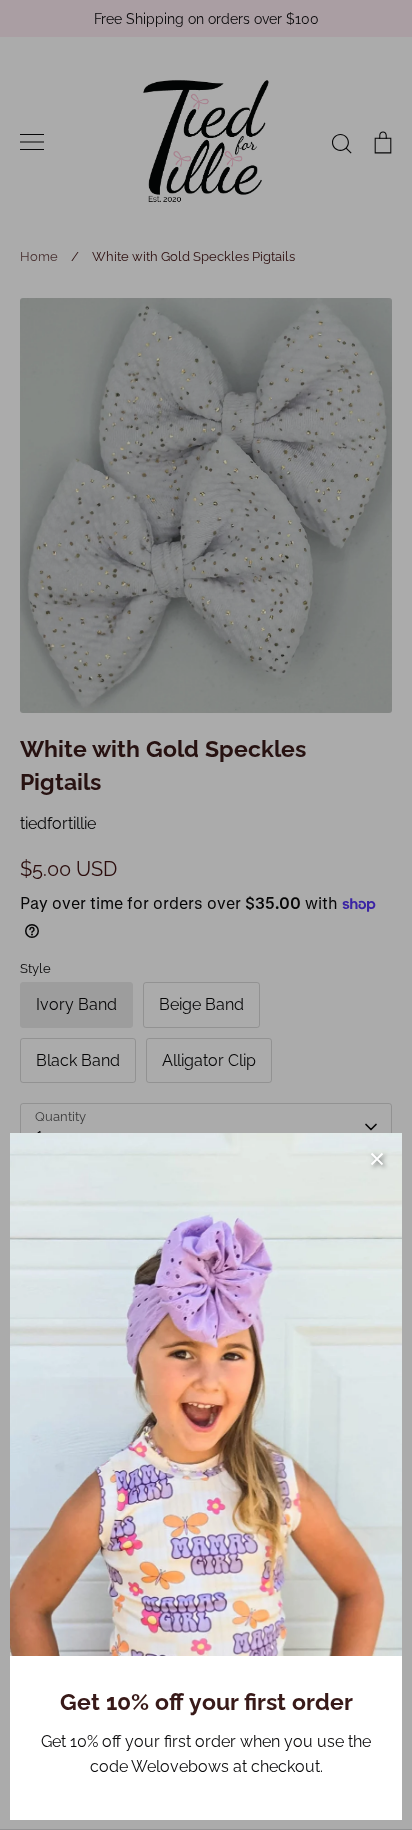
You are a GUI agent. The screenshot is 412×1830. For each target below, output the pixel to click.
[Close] (377, 1158)
